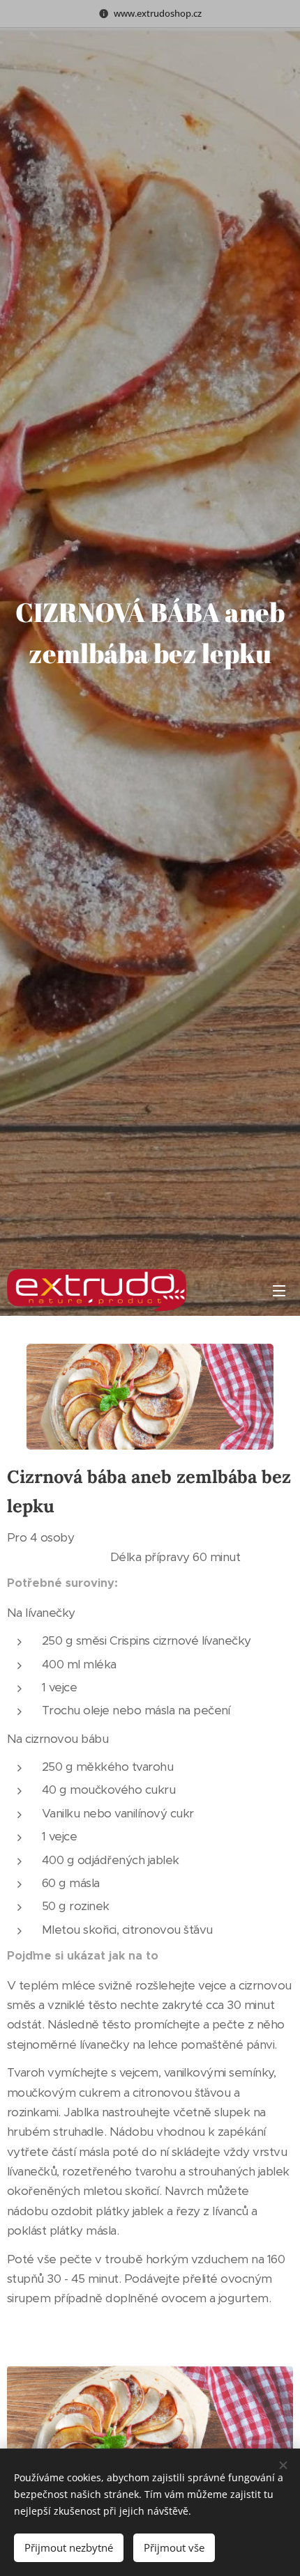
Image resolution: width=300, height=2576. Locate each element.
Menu (279, 1290)
